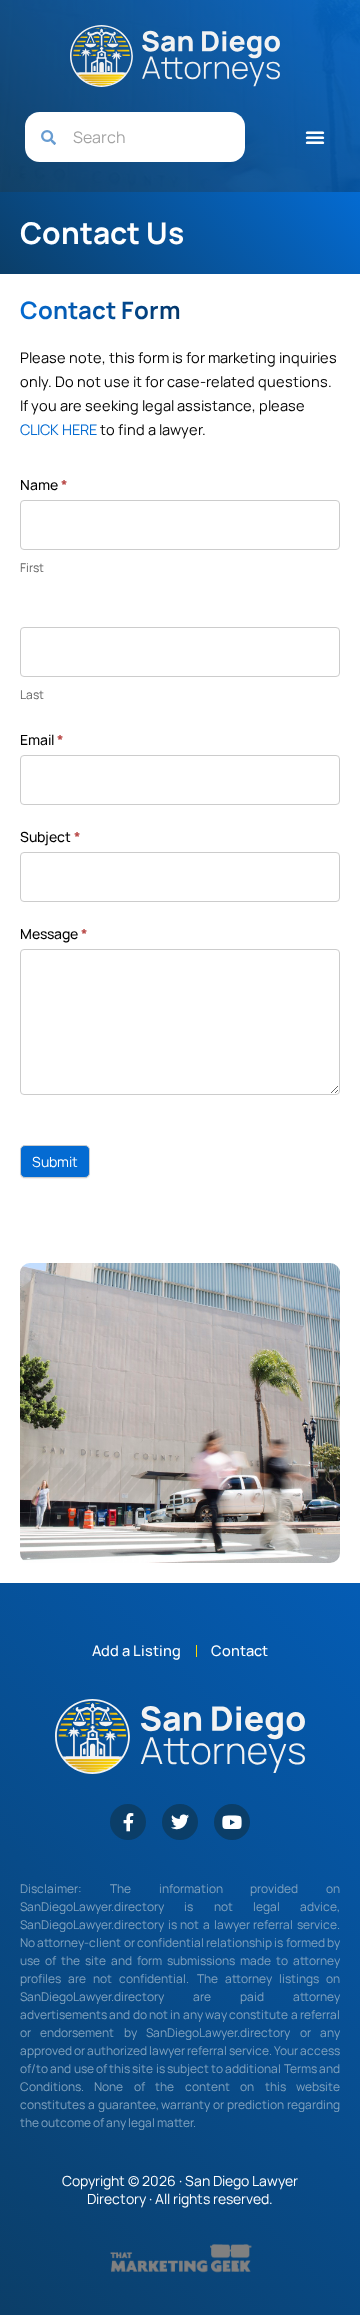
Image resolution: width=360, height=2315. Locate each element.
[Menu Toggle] (315, 137)
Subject (50, 836)
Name (44, 484)
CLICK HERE (58, 429)
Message (54, 933)
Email (42, 739)
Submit (55, 1161)
